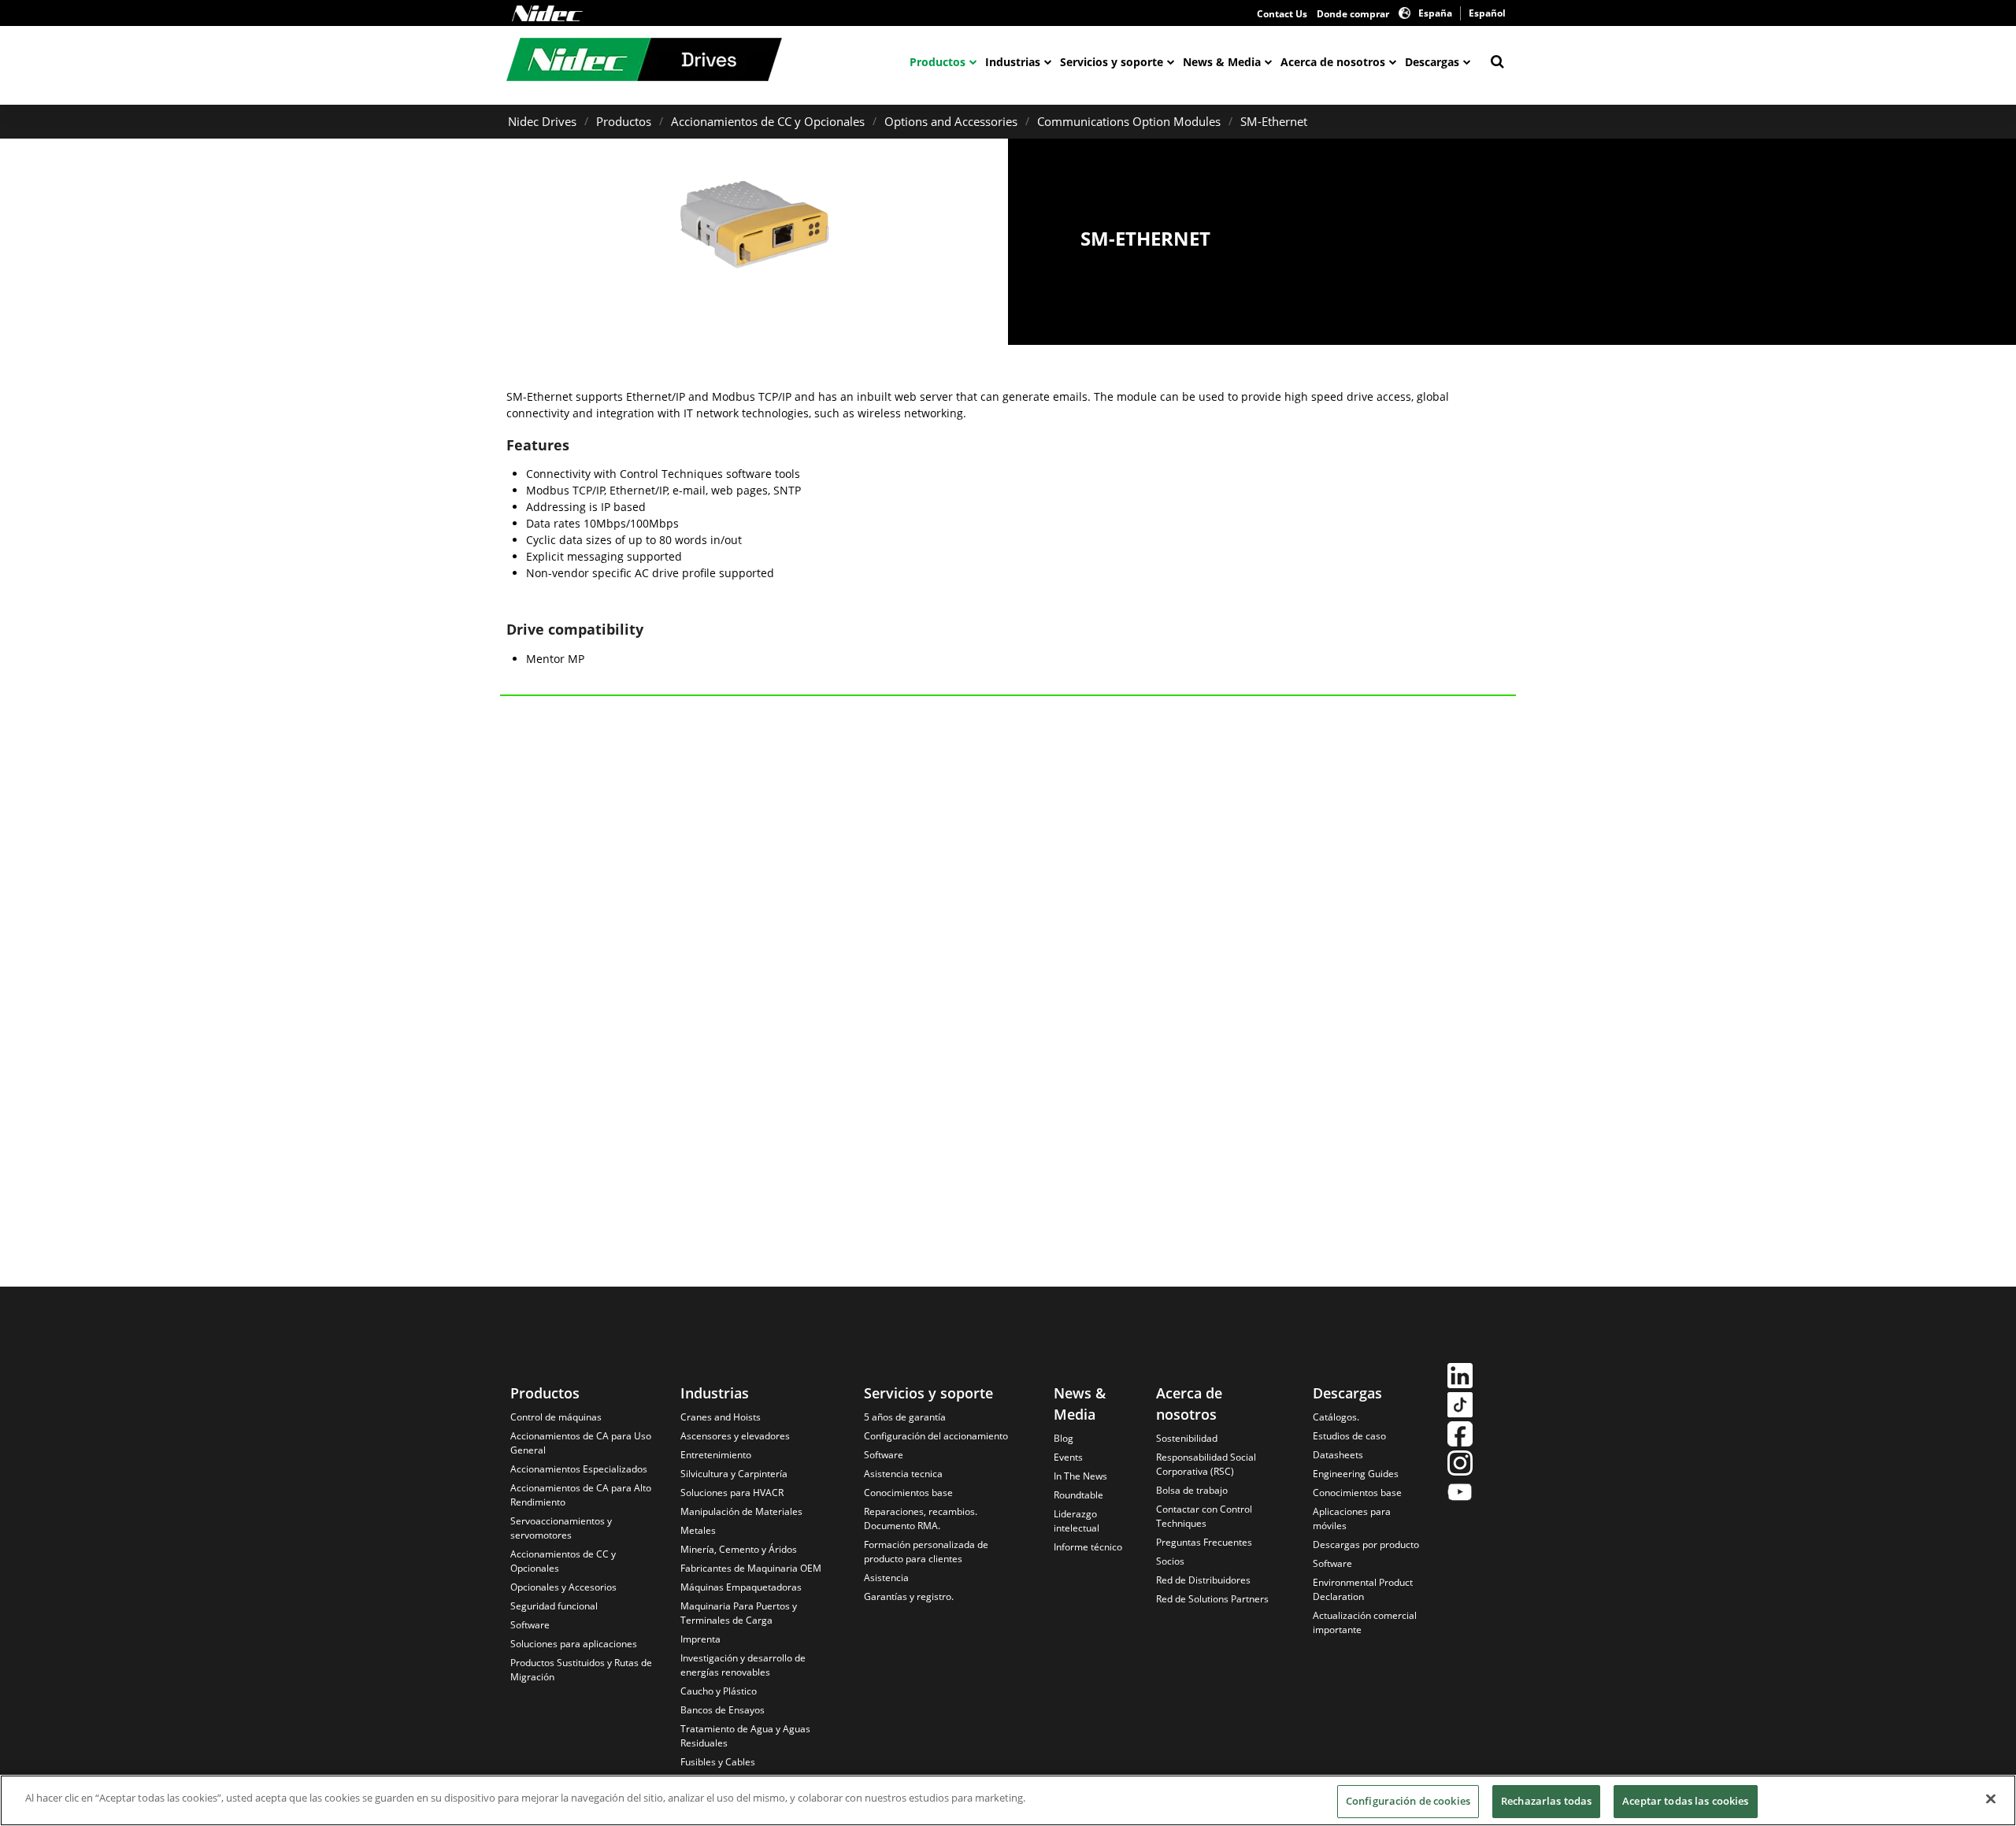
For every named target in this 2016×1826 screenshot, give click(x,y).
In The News (1080, 1476)
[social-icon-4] (1460, 1465)
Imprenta (700, 1639)
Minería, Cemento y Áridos (739, 1549)
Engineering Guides (1356, 1474)
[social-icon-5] (1460, 1494)
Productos (938, 62)
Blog (1064, 1438)
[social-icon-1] (1460, 1378)
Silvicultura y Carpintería (734, 1474)
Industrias (1013, 62)
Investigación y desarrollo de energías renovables (743, 1665)
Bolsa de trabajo (1192, 1490)
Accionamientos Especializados (579, 1469)
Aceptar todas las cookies (1685, 1801)
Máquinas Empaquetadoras (741, 1587)
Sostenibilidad (1187, 1438)
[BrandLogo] (644, 61)
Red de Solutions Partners (1212, 1599)
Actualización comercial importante (1365, 1622)
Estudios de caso (1349, 1436)
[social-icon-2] (1460, 1407)
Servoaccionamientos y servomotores (561, 1528)
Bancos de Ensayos (723, 1710)
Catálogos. (1336, 1417)
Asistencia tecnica (903, 1474)
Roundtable (1078, 1495)
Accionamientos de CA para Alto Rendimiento (581, 1495)
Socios (1170, 1561)
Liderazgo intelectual (1077, 1521)
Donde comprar (1353, 14)
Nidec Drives (542, 121)
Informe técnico (1088, 1547)
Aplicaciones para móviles (1352, 1519)
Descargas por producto (1366, 1545)
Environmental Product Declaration (1363, 1589)
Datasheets (1338, 1455)
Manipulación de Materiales (741, 1511)
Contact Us (1282, 14)
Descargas (1432, 62)
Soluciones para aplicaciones (574, 1644)
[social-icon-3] (1460, 1436)
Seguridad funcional (554, 1606)
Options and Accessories (951, 121)
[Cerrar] (1991, 1798)
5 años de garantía (905, 1417)
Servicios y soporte (1112, 62)
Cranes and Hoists (721, 1417)
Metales (698, 1530)
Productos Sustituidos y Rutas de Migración (581, 1670)
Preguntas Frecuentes (1204, 1542)
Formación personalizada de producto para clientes (926, 1552)
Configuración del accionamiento (936, 1436)
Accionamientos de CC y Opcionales (768, 121)
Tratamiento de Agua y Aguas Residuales (745, 1736)
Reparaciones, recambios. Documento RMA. (921, 1519)
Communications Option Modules (1129, 121)
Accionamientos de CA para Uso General (581, 1443)
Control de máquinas (556, 1417)
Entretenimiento (716, 1455)
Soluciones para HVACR (732, 1493)
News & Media (1222, 62)
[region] (1008, 1800)
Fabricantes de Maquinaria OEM (751, 1568)
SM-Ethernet (1274, 121)
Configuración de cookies (1408, 1801)
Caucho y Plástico (719, 1691)
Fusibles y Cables (718, 1762)
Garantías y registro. (909, 1596)
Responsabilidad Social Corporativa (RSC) (1206, 1464)
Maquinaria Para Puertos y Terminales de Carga (739, 1613)
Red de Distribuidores (1203, 1580)
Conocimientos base (908, 1493)
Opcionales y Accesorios (563, 1587)
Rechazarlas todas (1546, 1801)
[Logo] (547, 13)
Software (530, 1625)
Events (1068, 1457)
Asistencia (886, 1578)
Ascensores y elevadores (735, 1436)
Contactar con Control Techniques (1204, 1516)
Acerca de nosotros (1333, 62)
